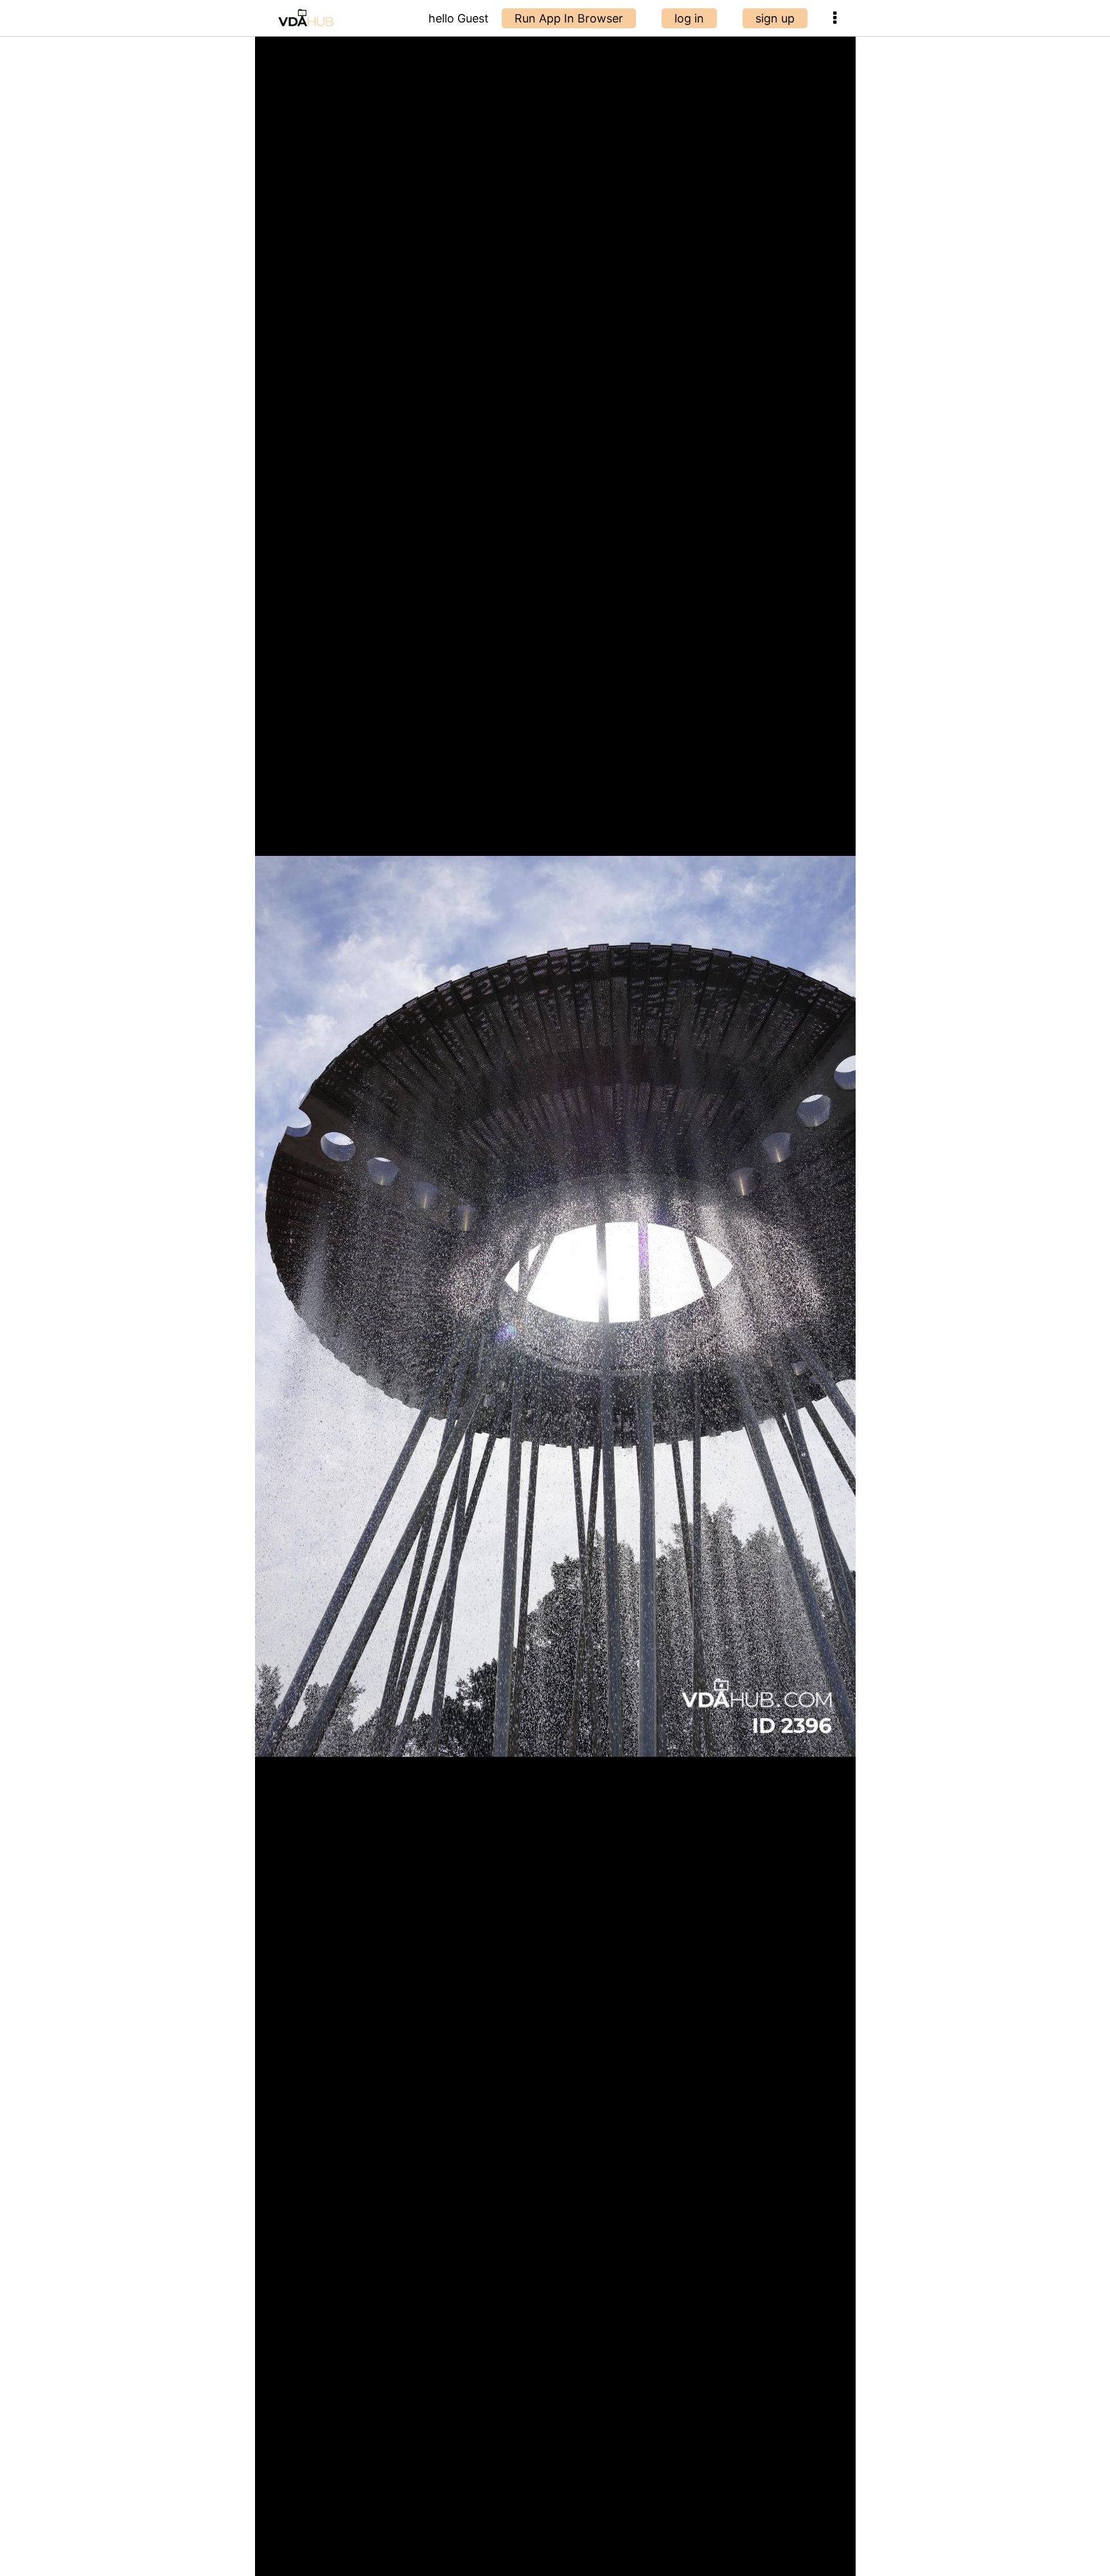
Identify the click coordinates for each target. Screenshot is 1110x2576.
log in (689, 18)
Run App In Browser (569, 18)
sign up (775, 18)
